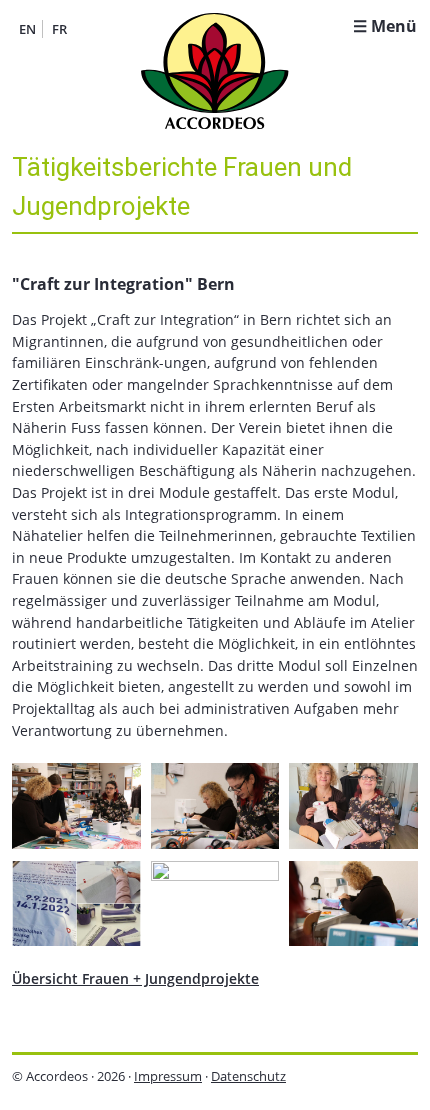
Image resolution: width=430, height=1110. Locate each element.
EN (27, 29)
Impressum (168, 1076)
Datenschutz (248, 1076)
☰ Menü (385, 26)
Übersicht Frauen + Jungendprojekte (135, 978)
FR (59, 29)
